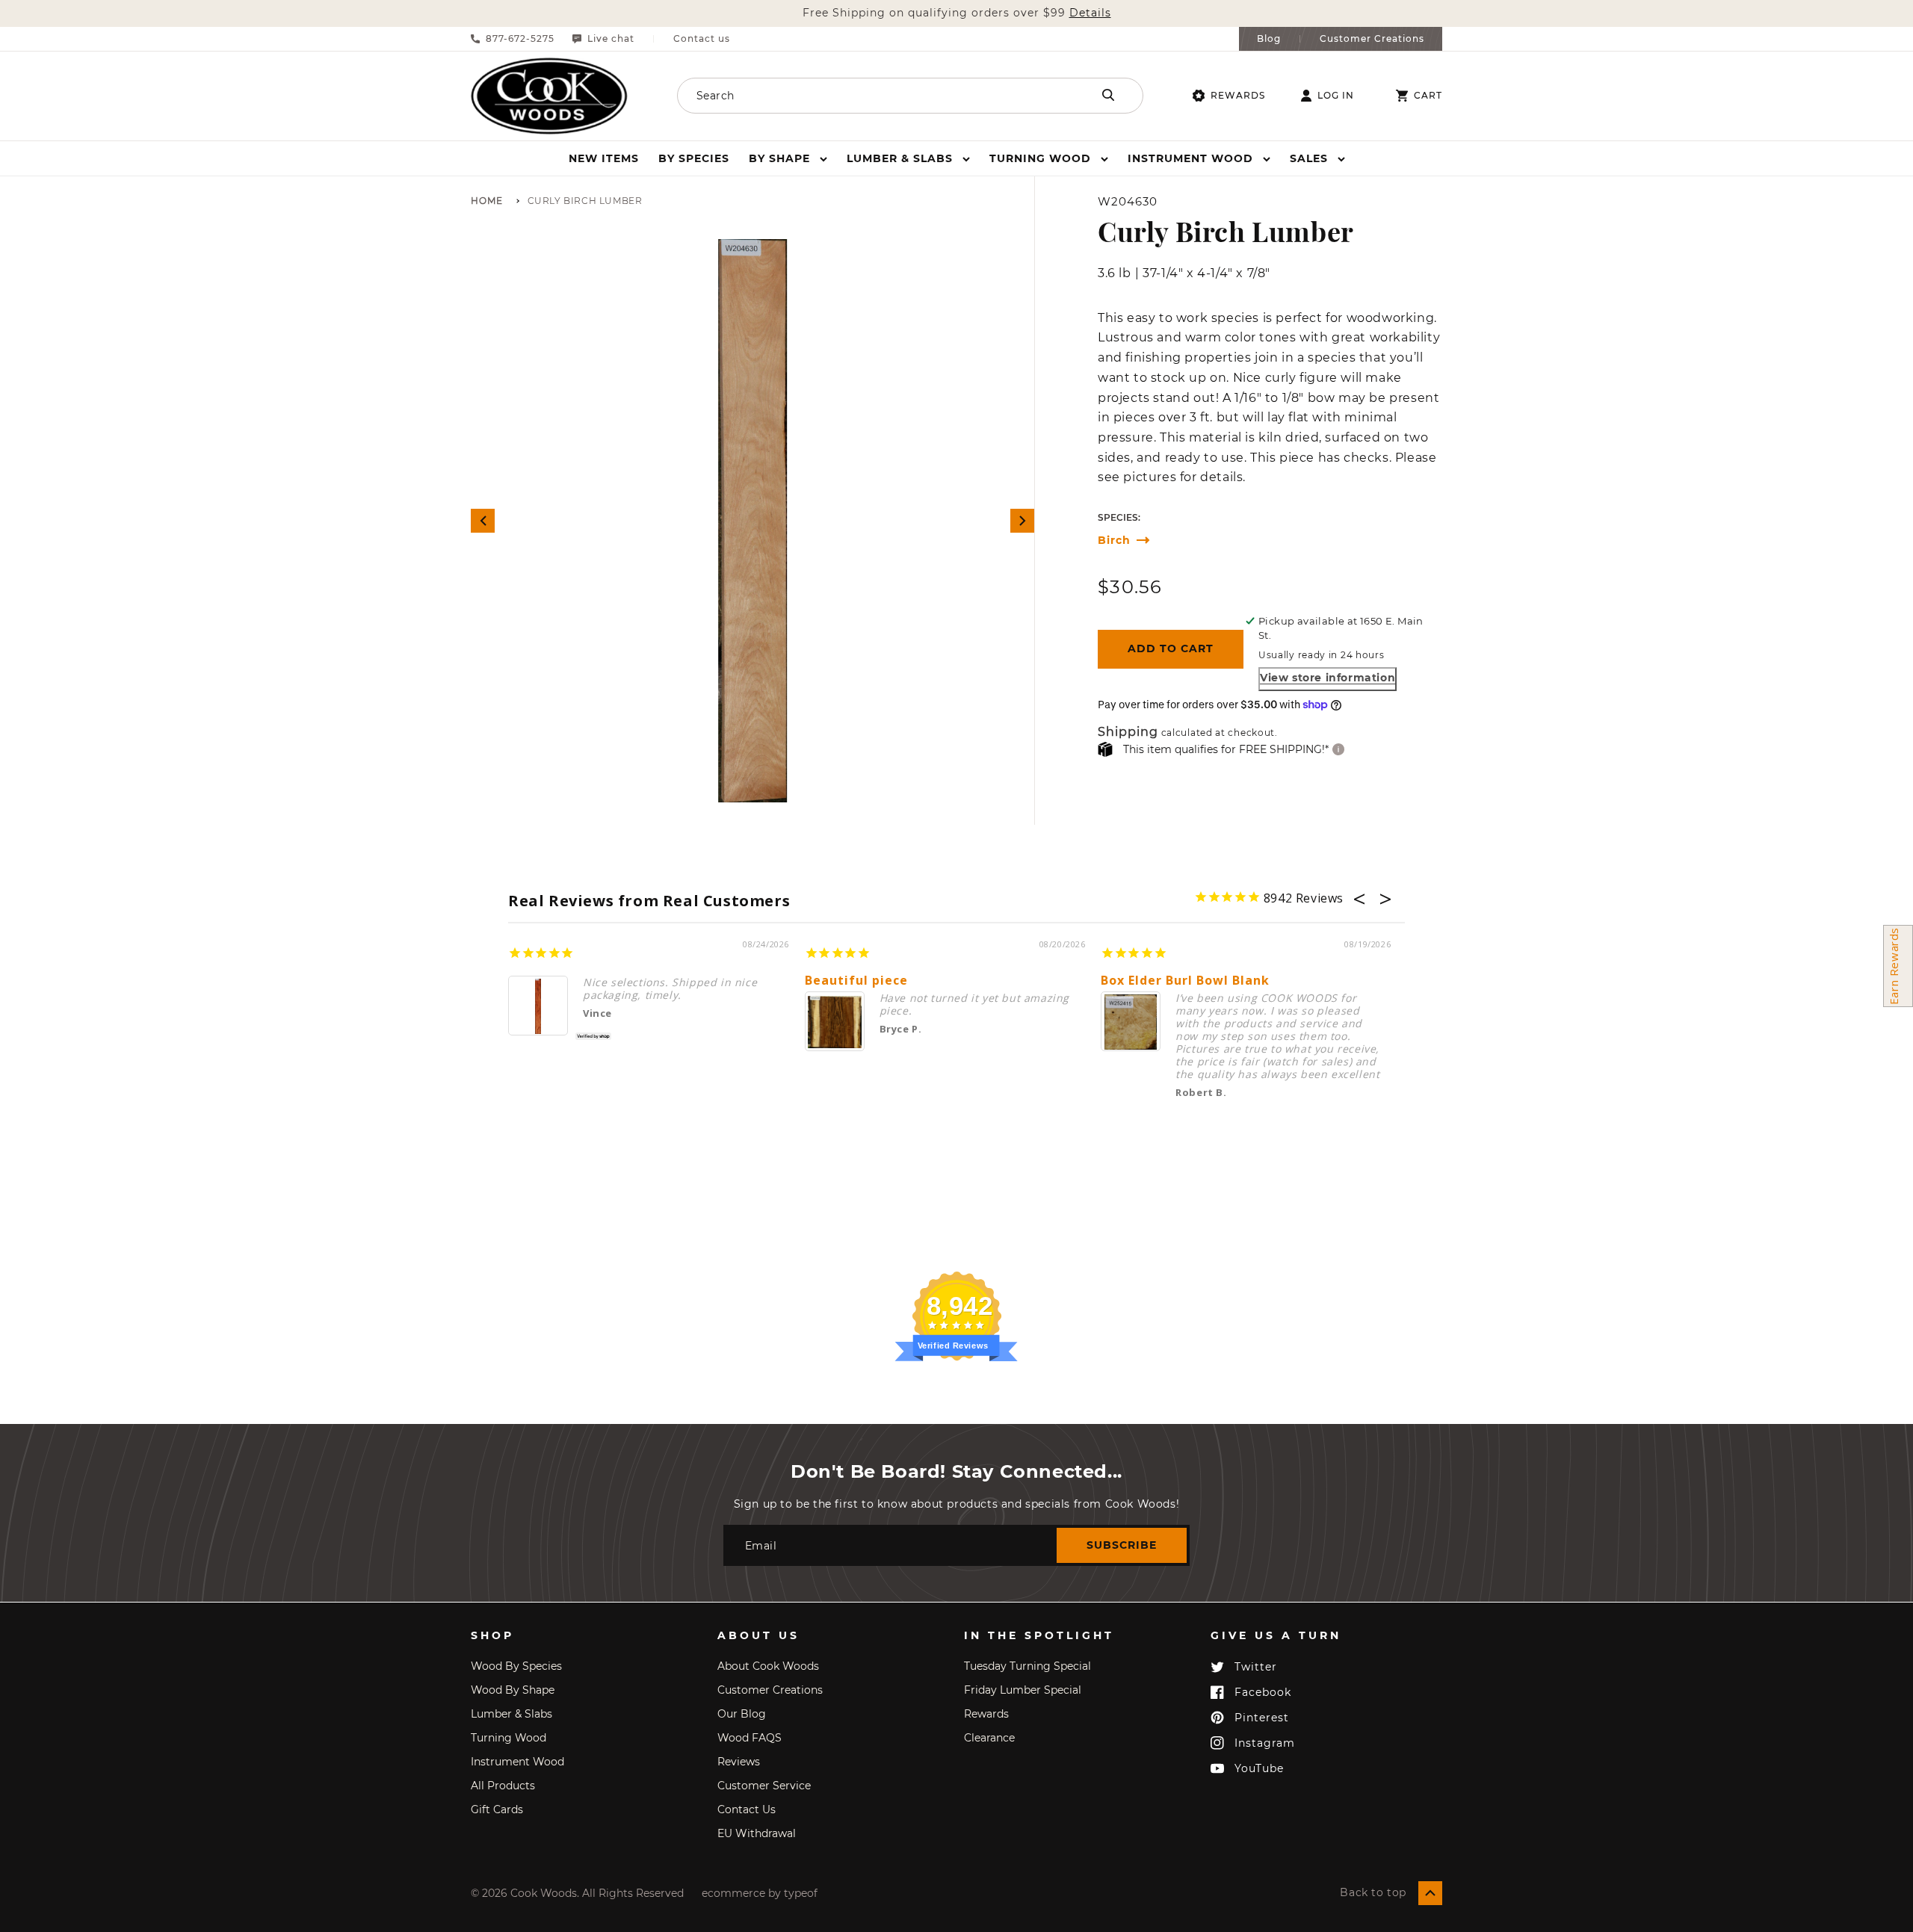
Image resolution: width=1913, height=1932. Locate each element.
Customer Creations (1372, 39)
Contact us (702, 39)
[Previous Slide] (483, 521)
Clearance (989, 1738)
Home (487, 201)
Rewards (1238, 95)
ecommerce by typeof (760, 1893)
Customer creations (770, 1690)
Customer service (764, 1786)
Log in (1336, 96)
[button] (788, 158)
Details (1090, 13)
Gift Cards (497, 1809)
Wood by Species (516, 1666)
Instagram (1265, 1743)
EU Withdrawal (757, 1833)
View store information (1328, 678)
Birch (1114, 541)
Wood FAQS (750, 1738)
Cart (1428, 96)
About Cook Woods (768, 1666)
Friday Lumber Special (1023, 1690)
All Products (503, 1786)
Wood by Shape (513, 1690)
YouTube (1259, 1768)
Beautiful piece (856, 981)
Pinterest (1262, 1718)
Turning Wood (509, 1738)
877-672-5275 (520, 39)
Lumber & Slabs (512, 1714)
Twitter (1256, 1667)
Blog (1269, 39)
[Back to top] (1430, 1893)
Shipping (1128, 733)
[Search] (1108, 95)
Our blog (742, 1714)
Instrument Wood (517, 1762)
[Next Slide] (1022, 521)
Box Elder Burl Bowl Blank (1185, 981)
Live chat (611, 39)
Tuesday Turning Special (1027, 1666)
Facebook (1263, 1692)
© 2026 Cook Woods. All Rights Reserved (577, 1893)
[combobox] (865, 96)
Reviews (739, 1762)
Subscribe (1122, 1545)
